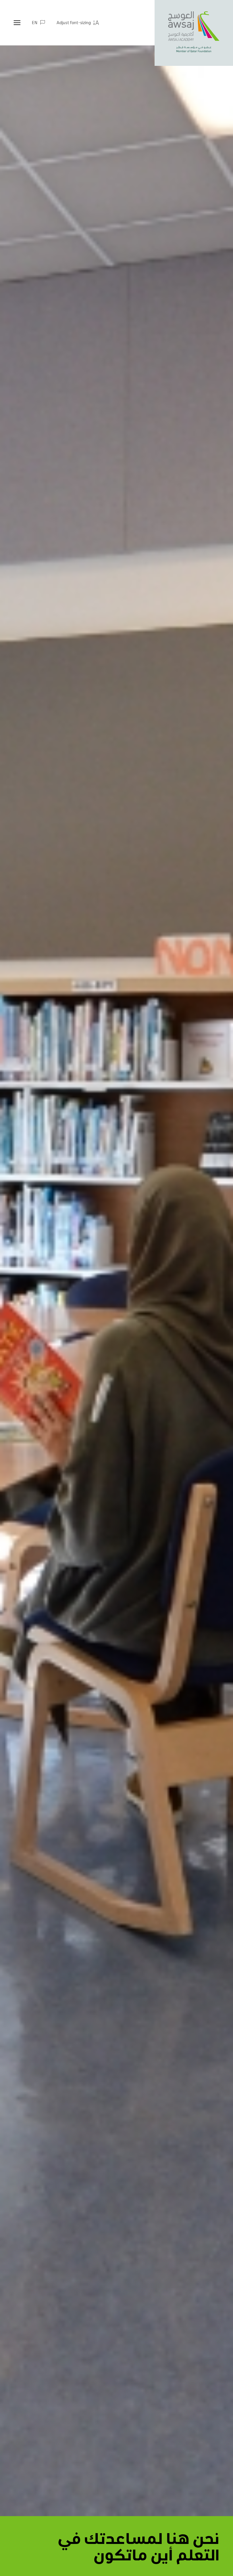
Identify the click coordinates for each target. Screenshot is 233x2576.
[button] (78, 23)
